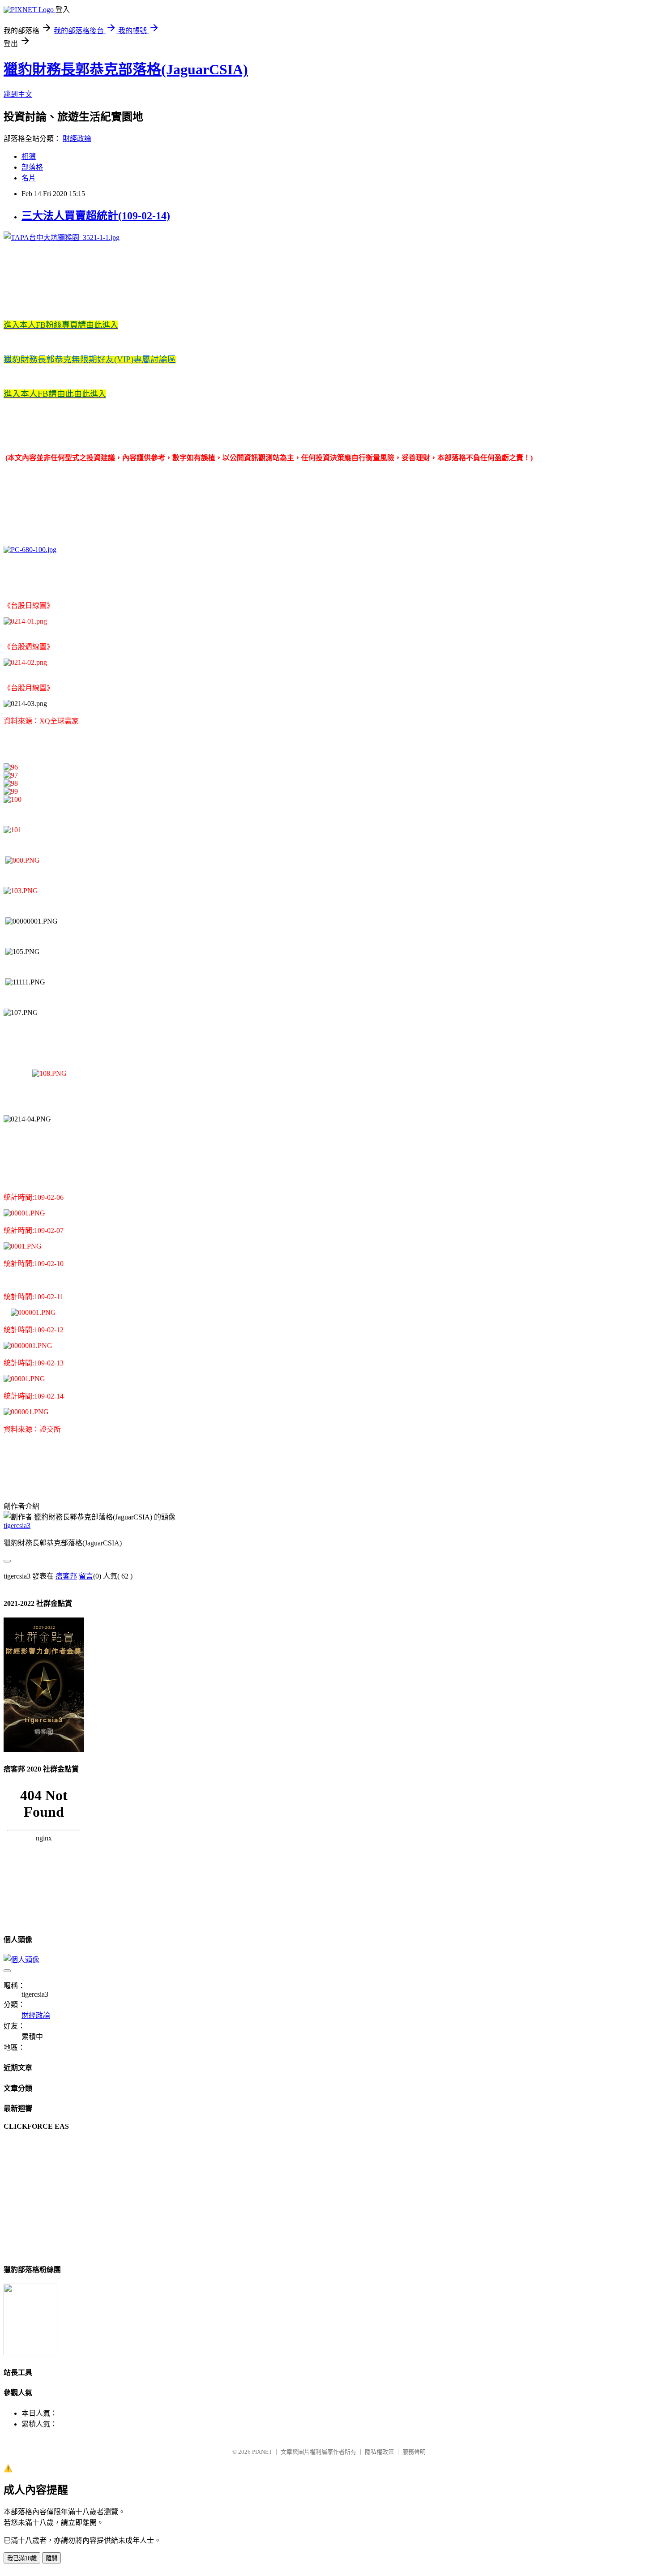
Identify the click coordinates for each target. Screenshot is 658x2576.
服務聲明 (414, 2452)
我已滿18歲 (22, 2558)
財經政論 (77, 139)
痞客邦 (66, 1576)
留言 (86, 1576)
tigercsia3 (17, 1525)
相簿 (29, 156)
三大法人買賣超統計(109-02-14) (96, 216)
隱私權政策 (379, 2452)
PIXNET (262, 2452)
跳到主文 (18, 94)
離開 (51, 2558)
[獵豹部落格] (30, 2353)
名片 (29, 178)
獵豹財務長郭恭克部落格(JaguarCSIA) (126, 69)
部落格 (32, 167)
